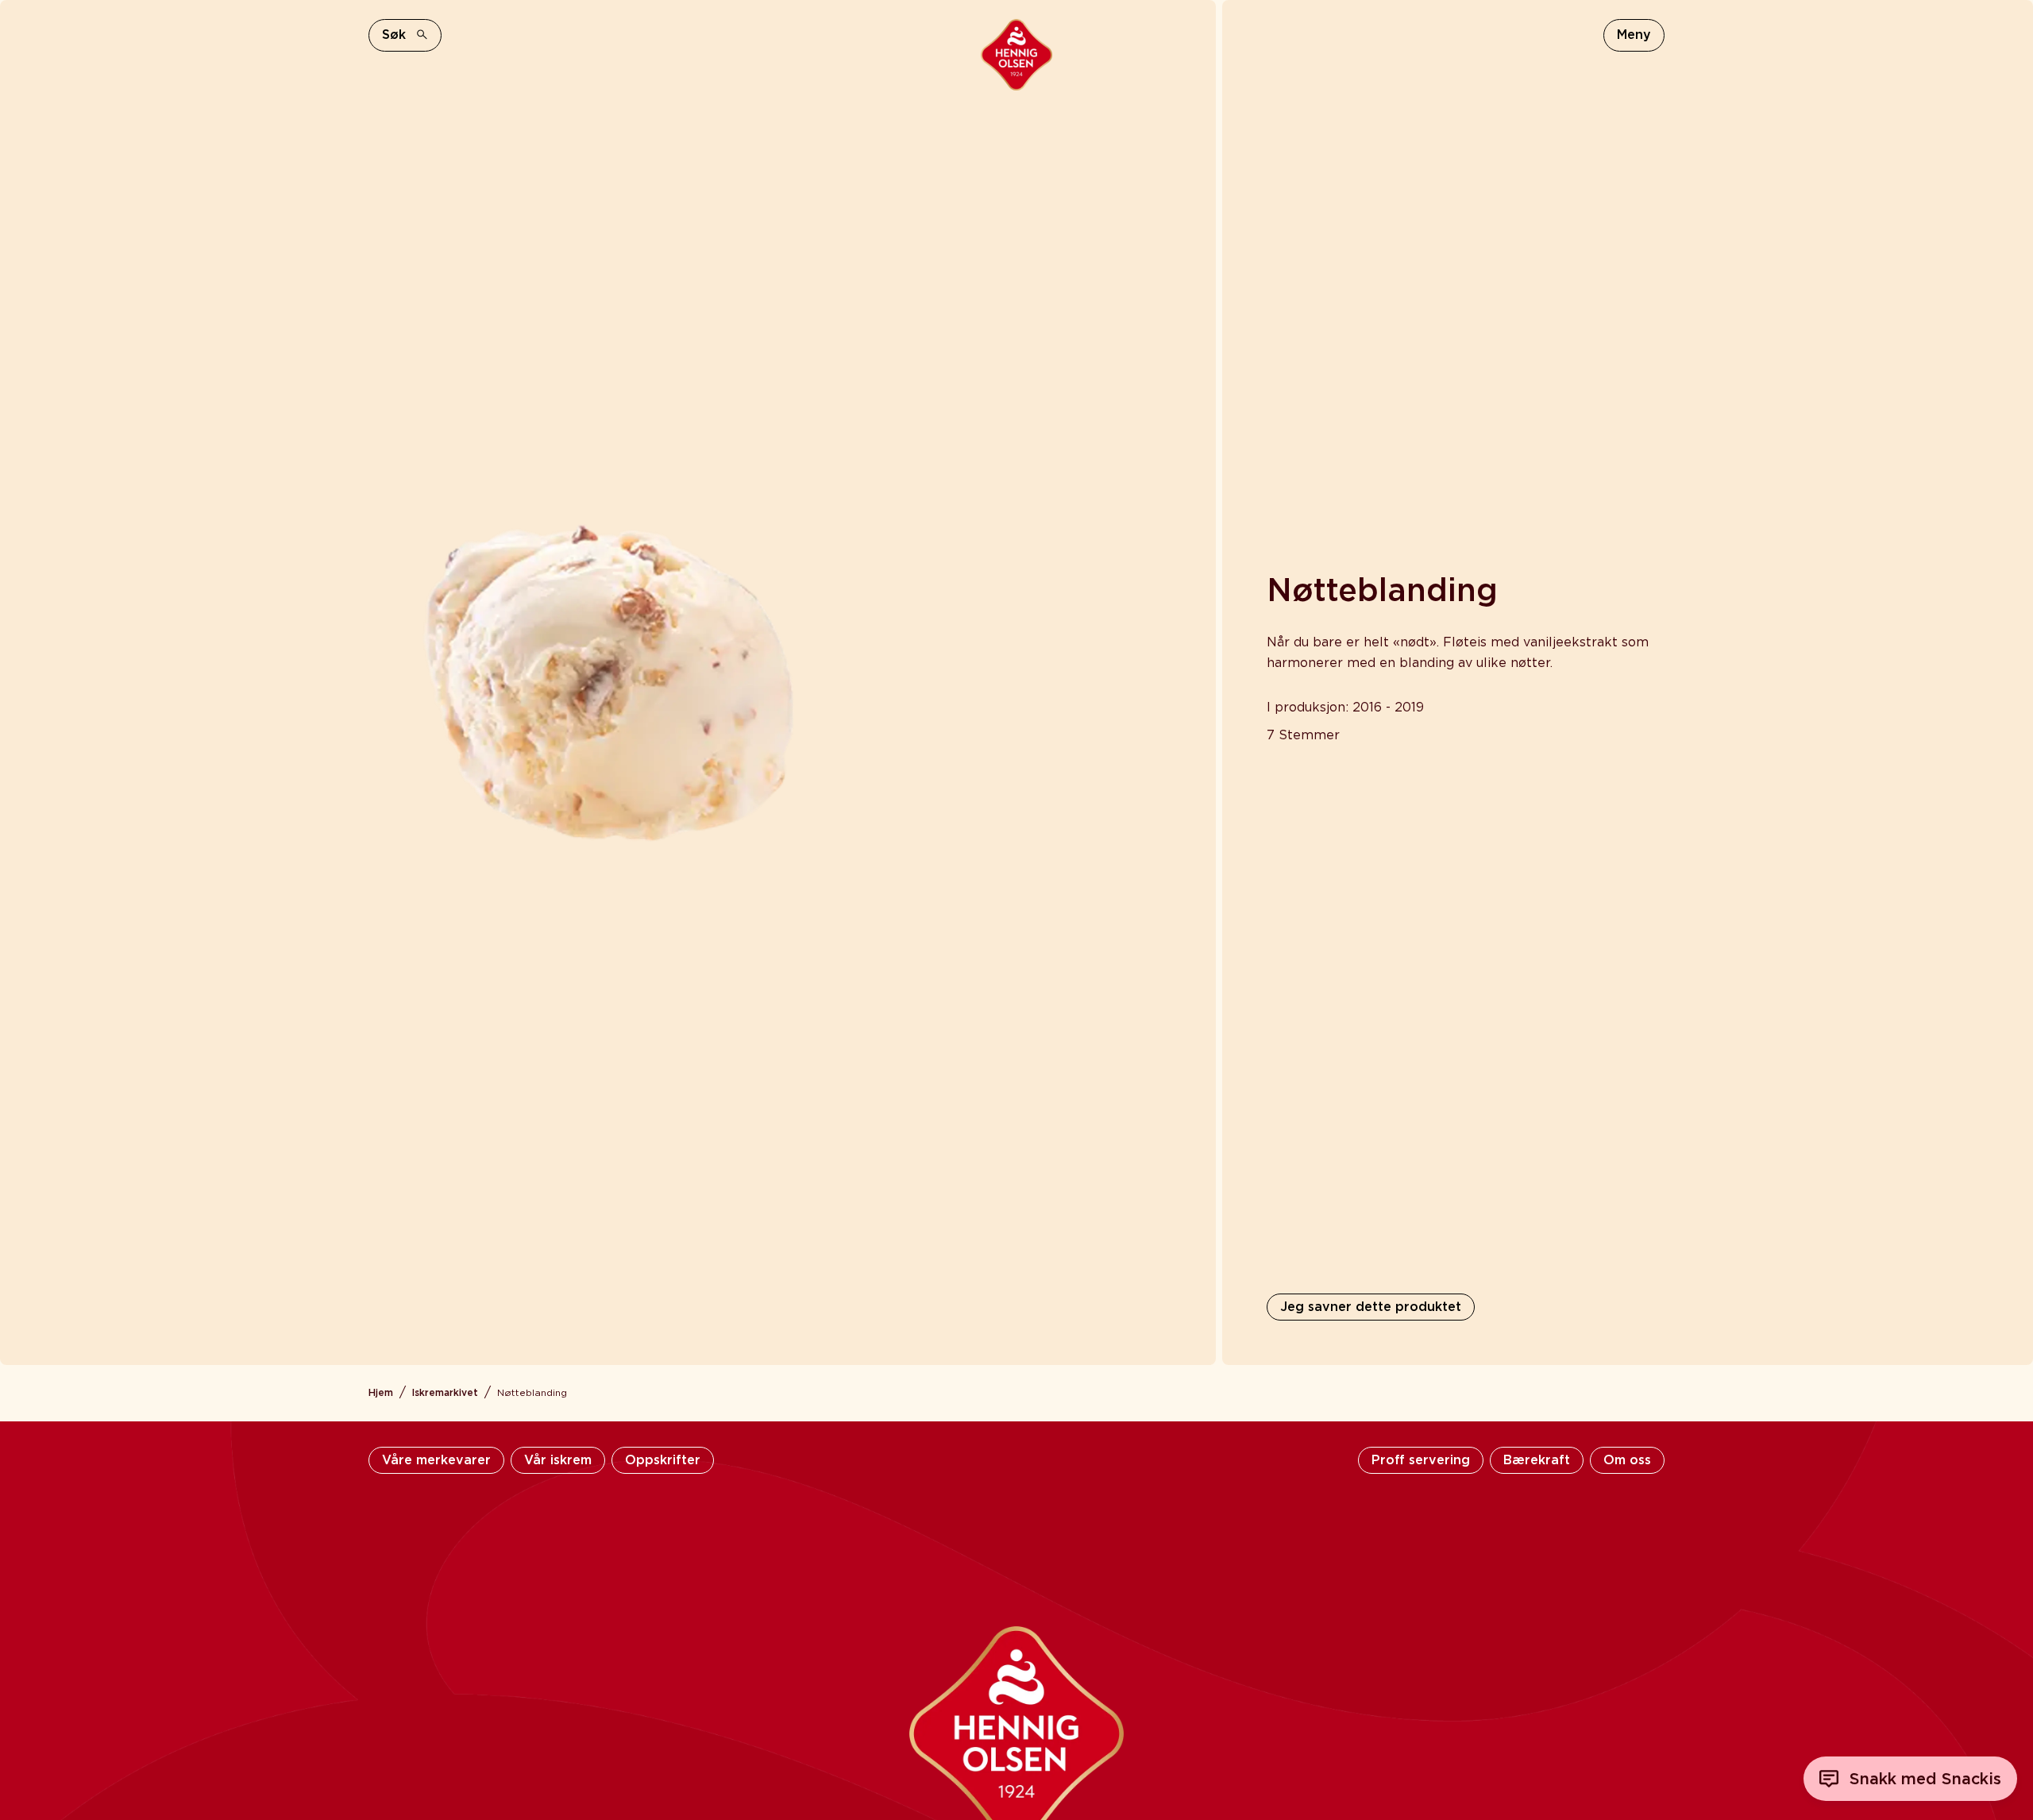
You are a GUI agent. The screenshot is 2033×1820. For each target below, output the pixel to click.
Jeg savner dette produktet (1371, 1307)
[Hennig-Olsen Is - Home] (1016, 55)
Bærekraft (1537, 1460)
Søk (394, 35)
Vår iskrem (558, 1460)
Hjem (381, 1392)
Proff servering (1421, 1460)
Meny (1634, 35)
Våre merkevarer (436, 1460)
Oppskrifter (663, 1460)
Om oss (1627, 1460)
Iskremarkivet (445, 1392)
